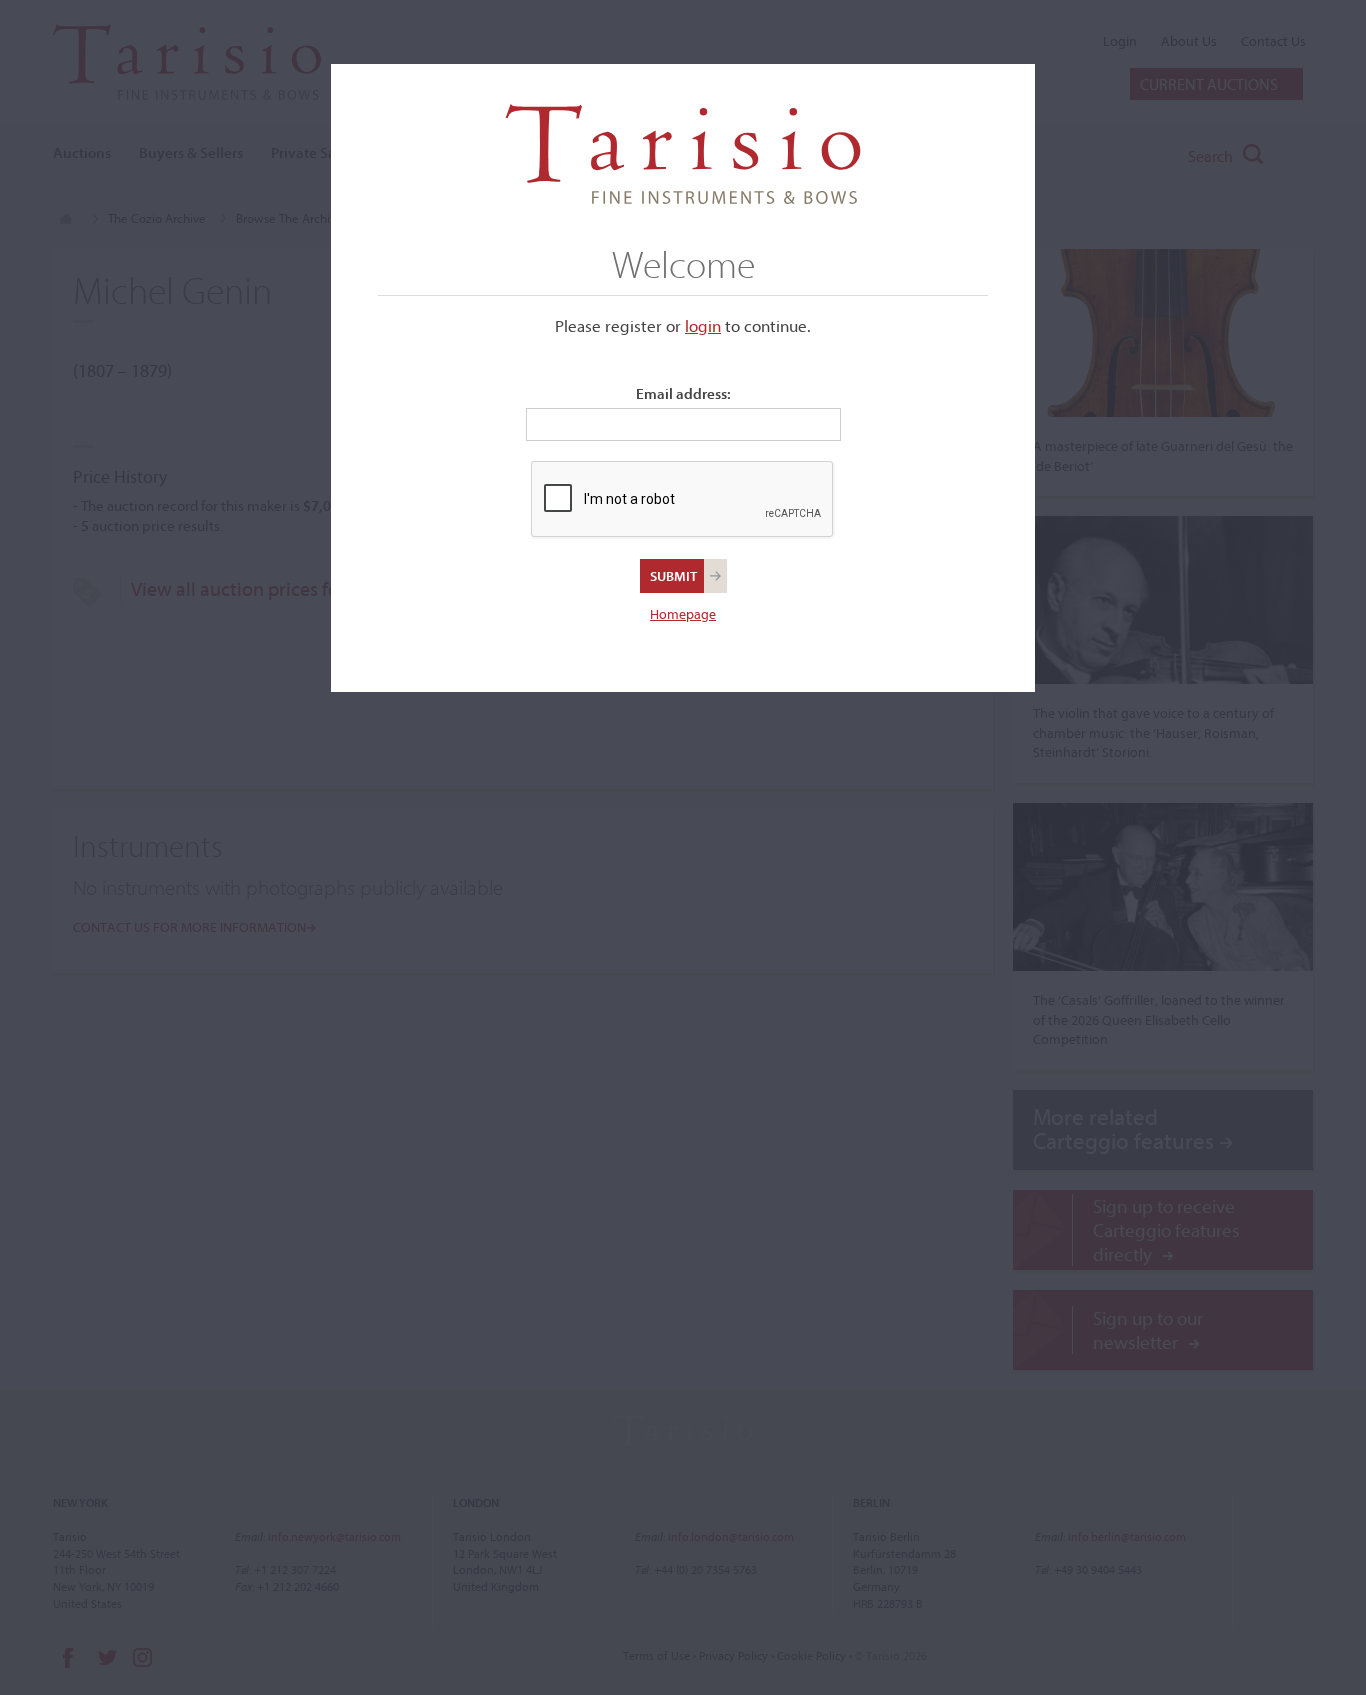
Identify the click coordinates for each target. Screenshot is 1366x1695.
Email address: (683, 393)
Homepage (683, 614)
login (703, 325)
